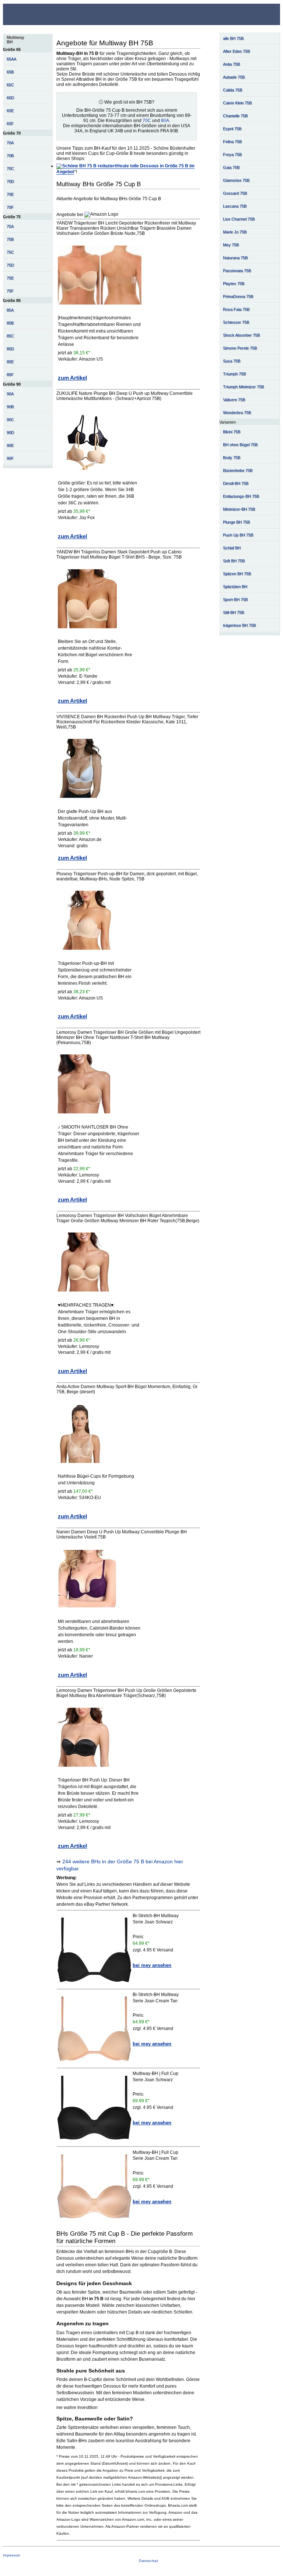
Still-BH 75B (233, 612)
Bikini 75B (232, 432)
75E (10, 278)
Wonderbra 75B (237, 413)
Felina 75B (232, 142)
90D (10, 432)
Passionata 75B (237, 271)
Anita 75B (231, 64)
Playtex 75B (234, 284)
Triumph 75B (234, 374)
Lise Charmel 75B (239, 219)
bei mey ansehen (152, 1965)
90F (10, 458)
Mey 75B (231, 245)
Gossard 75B (235, 193)
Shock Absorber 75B (241, 335)
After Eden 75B (236, 51)
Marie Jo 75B (235, 232)
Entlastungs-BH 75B (241, 496)
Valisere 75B (234, 400)
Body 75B (232, 458)
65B (10, 72)
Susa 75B (232, 361)
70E (10, 194)
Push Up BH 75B (238, 535)
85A (10, 310)
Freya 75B (232, 154)
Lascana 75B (235, 206)
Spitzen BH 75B (237, 574)
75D (10, 265)
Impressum (12, 2555)
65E (10, 111)
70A (10, 143)
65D (10, 98)
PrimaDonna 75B (238, 296)
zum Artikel (72, 378)
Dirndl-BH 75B (236, 483)
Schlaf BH (232, 548)
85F (10, 375)
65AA (11, 59)
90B (10, 407)
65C (10, 85)
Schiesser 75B (236, 322)
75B (10, 239)
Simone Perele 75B (240, 348)
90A (10, 394)
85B (10, 323)
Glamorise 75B (236, 180)
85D (10, 349)
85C (10, 336)
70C (10, 168)
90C (10, 420)
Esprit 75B (232, 129)
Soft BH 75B (234, 561)
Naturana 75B (235, 258)
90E (10, 445)
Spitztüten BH (235, 587)
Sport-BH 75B (235, 599)
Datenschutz (149, 2561)
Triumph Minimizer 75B (243, 387)
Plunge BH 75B (236, 522)
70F (10, 207)
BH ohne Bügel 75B (240, 445)
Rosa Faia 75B (236, 309)
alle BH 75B (233, 38)
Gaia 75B (231, 167)
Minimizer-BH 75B (239, 509)
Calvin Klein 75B (237, 103)
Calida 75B (233, 90)
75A (10, 226)
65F (10, 124)
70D (10, 181)
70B (10, 156)
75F (10, 291)
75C (10, 252)
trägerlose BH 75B (239, 625)
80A (165, 121)
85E (10, 362)
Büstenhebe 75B (238, 470)
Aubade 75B (234, 77)
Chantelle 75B (235, 116)
